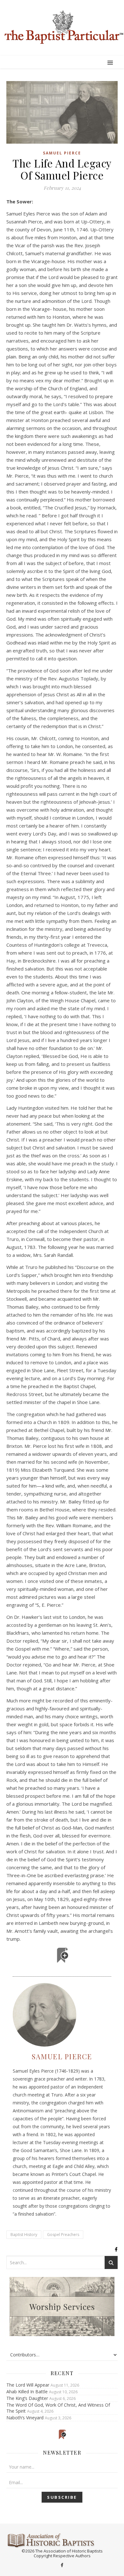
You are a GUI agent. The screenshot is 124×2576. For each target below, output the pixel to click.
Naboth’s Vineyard (25, 2418)
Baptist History (24, 2235)
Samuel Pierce (62, 153)
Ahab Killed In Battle (27, 2392)
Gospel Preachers (63, 2235)
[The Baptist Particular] (62, 27)
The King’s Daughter (27, 2398)
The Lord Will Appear (28, 2385)
